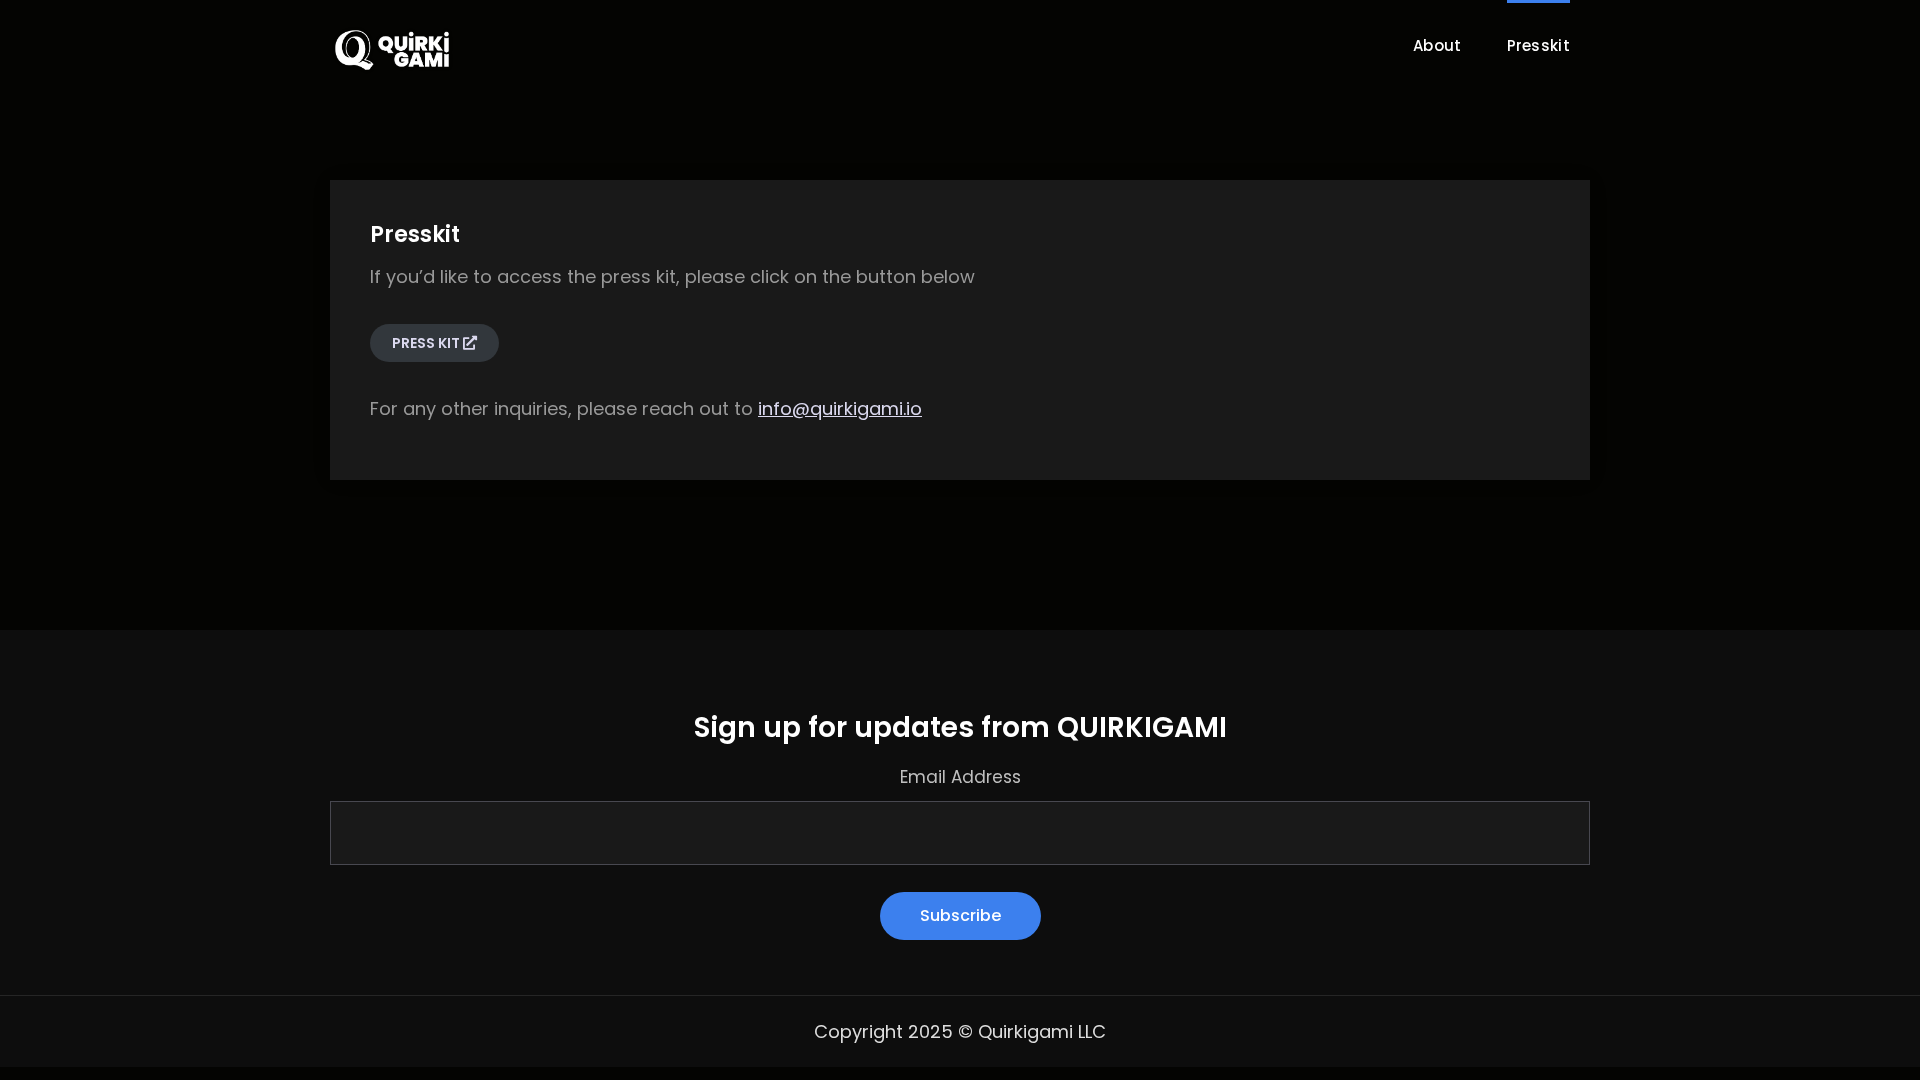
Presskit (1538, 45)
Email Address (960, 777)
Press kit (427, 343)
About (1437, 45)
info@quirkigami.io (840, 408)
